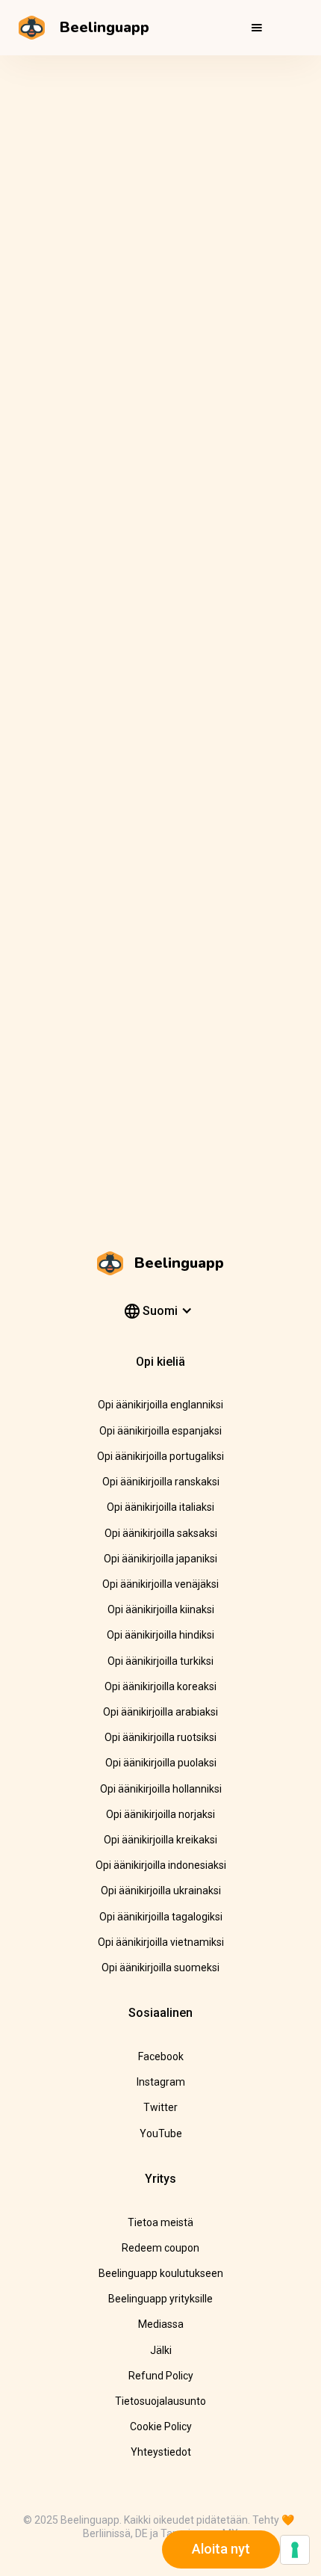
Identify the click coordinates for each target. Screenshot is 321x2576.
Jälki (161, 2350)
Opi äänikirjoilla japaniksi (160, 1559)
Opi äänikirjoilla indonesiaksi (161, 1865)
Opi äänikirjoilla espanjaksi (160, 1431)
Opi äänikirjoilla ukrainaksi (161, 1891)
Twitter (160, 2107)
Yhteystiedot (161, 2452)
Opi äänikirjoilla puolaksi (161, 1763)
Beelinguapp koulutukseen (161, 2273)
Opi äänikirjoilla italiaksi (160, 1507)
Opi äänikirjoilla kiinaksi (161, 1609)
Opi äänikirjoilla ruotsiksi (160, 1737)
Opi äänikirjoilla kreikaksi (160, 1840)
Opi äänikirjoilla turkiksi (160, 1661)
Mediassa (161, 2324)
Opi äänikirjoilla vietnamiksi (161, 1942)
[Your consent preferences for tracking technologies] (295, 2550)
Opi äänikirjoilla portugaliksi (160, 1456)
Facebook (161, 2056)
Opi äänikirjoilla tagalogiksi (161, 1917)
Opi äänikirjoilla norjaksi (160, 1814)
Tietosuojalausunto (160, 2401)
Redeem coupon (160, 2248)
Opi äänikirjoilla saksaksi (161, 1533)
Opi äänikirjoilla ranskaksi (161, 1482)
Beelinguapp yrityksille (160, 2299)
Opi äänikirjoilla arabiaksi (160, 1712)
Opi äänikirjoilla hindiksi (160, 1635)
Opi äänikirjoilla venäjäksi (160, 1584)
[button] (257, 28)
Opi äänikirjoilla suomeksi (160, 1968)
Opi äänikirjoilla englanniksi (160, 1405)
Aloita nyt (221, 2549)
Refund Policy (161, 2376)
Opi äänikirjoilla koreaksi (160, 1686)
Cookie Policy (161, 2426)
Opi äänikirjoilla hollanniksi (161, 1789)
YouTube (161, 2133)
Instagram (161, 2082)
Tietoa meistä (160, 2222)
